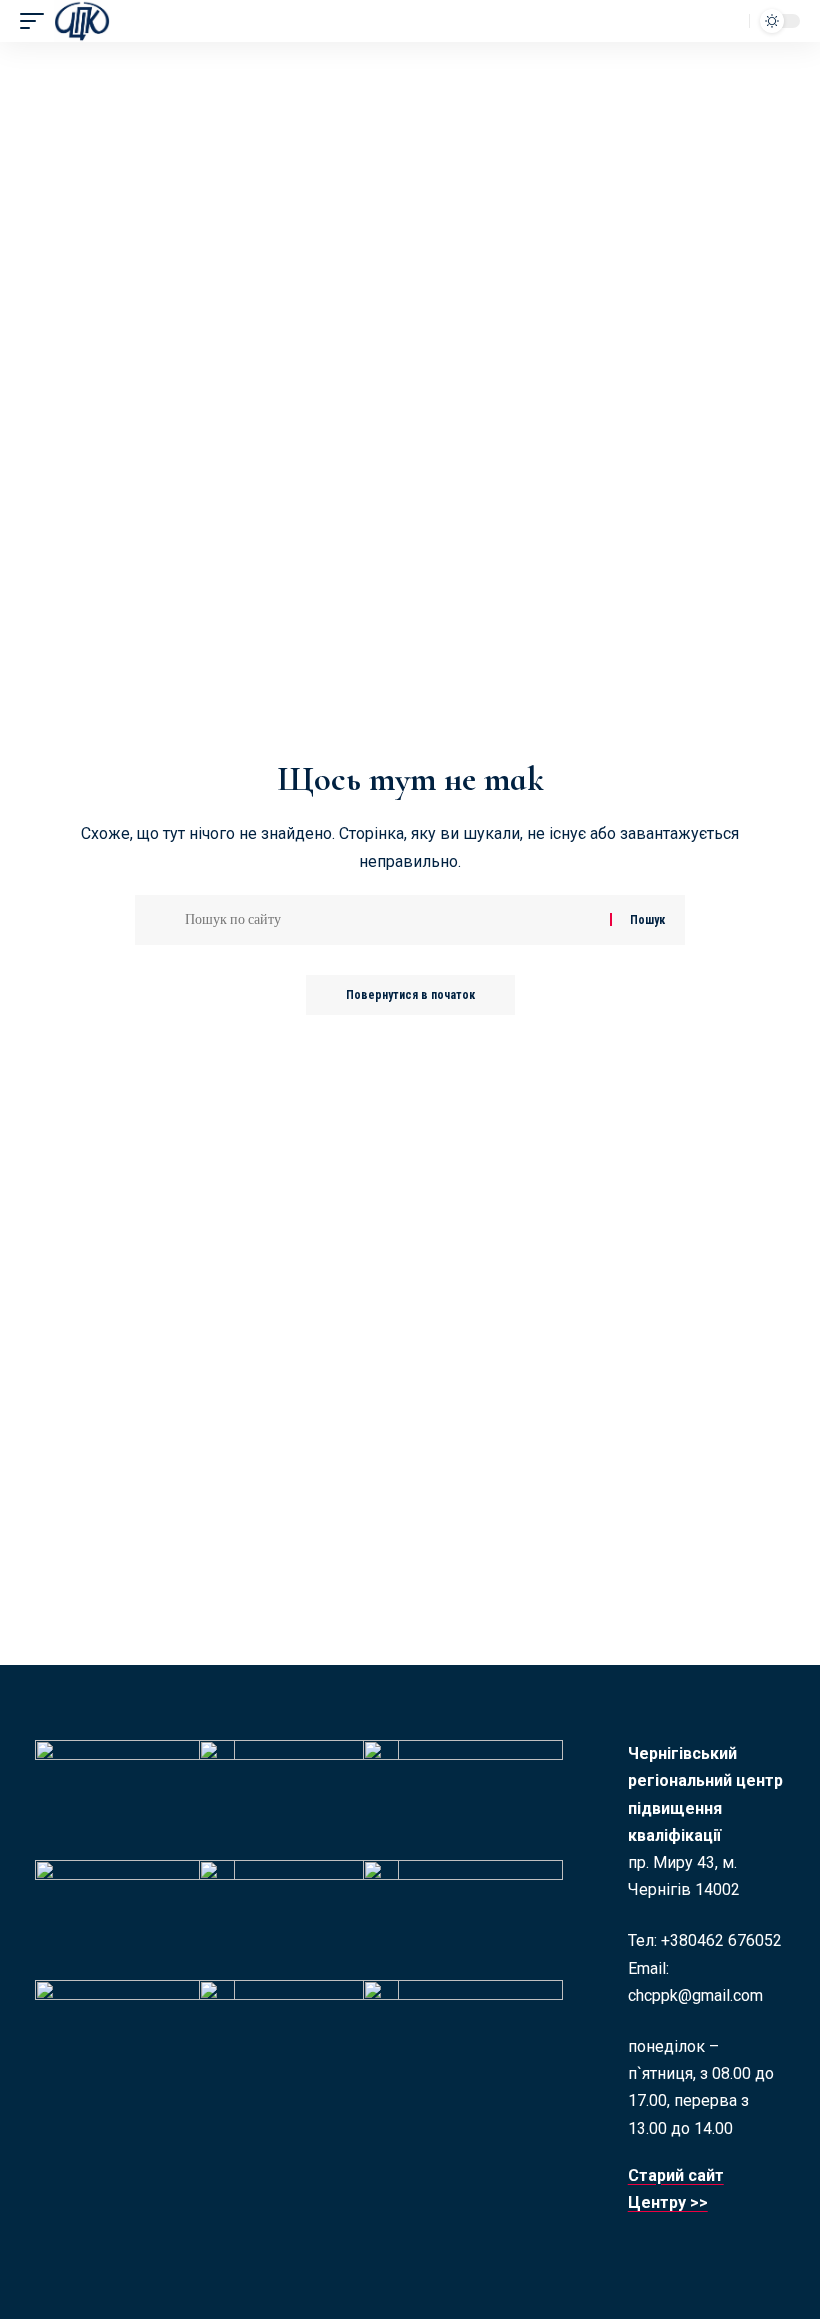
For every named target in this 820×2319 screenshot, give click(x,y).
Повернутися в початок (410, 995)
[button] (37, 21)
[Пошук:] (390, 920)
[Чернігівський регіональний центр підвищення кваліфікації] (82, 21)
